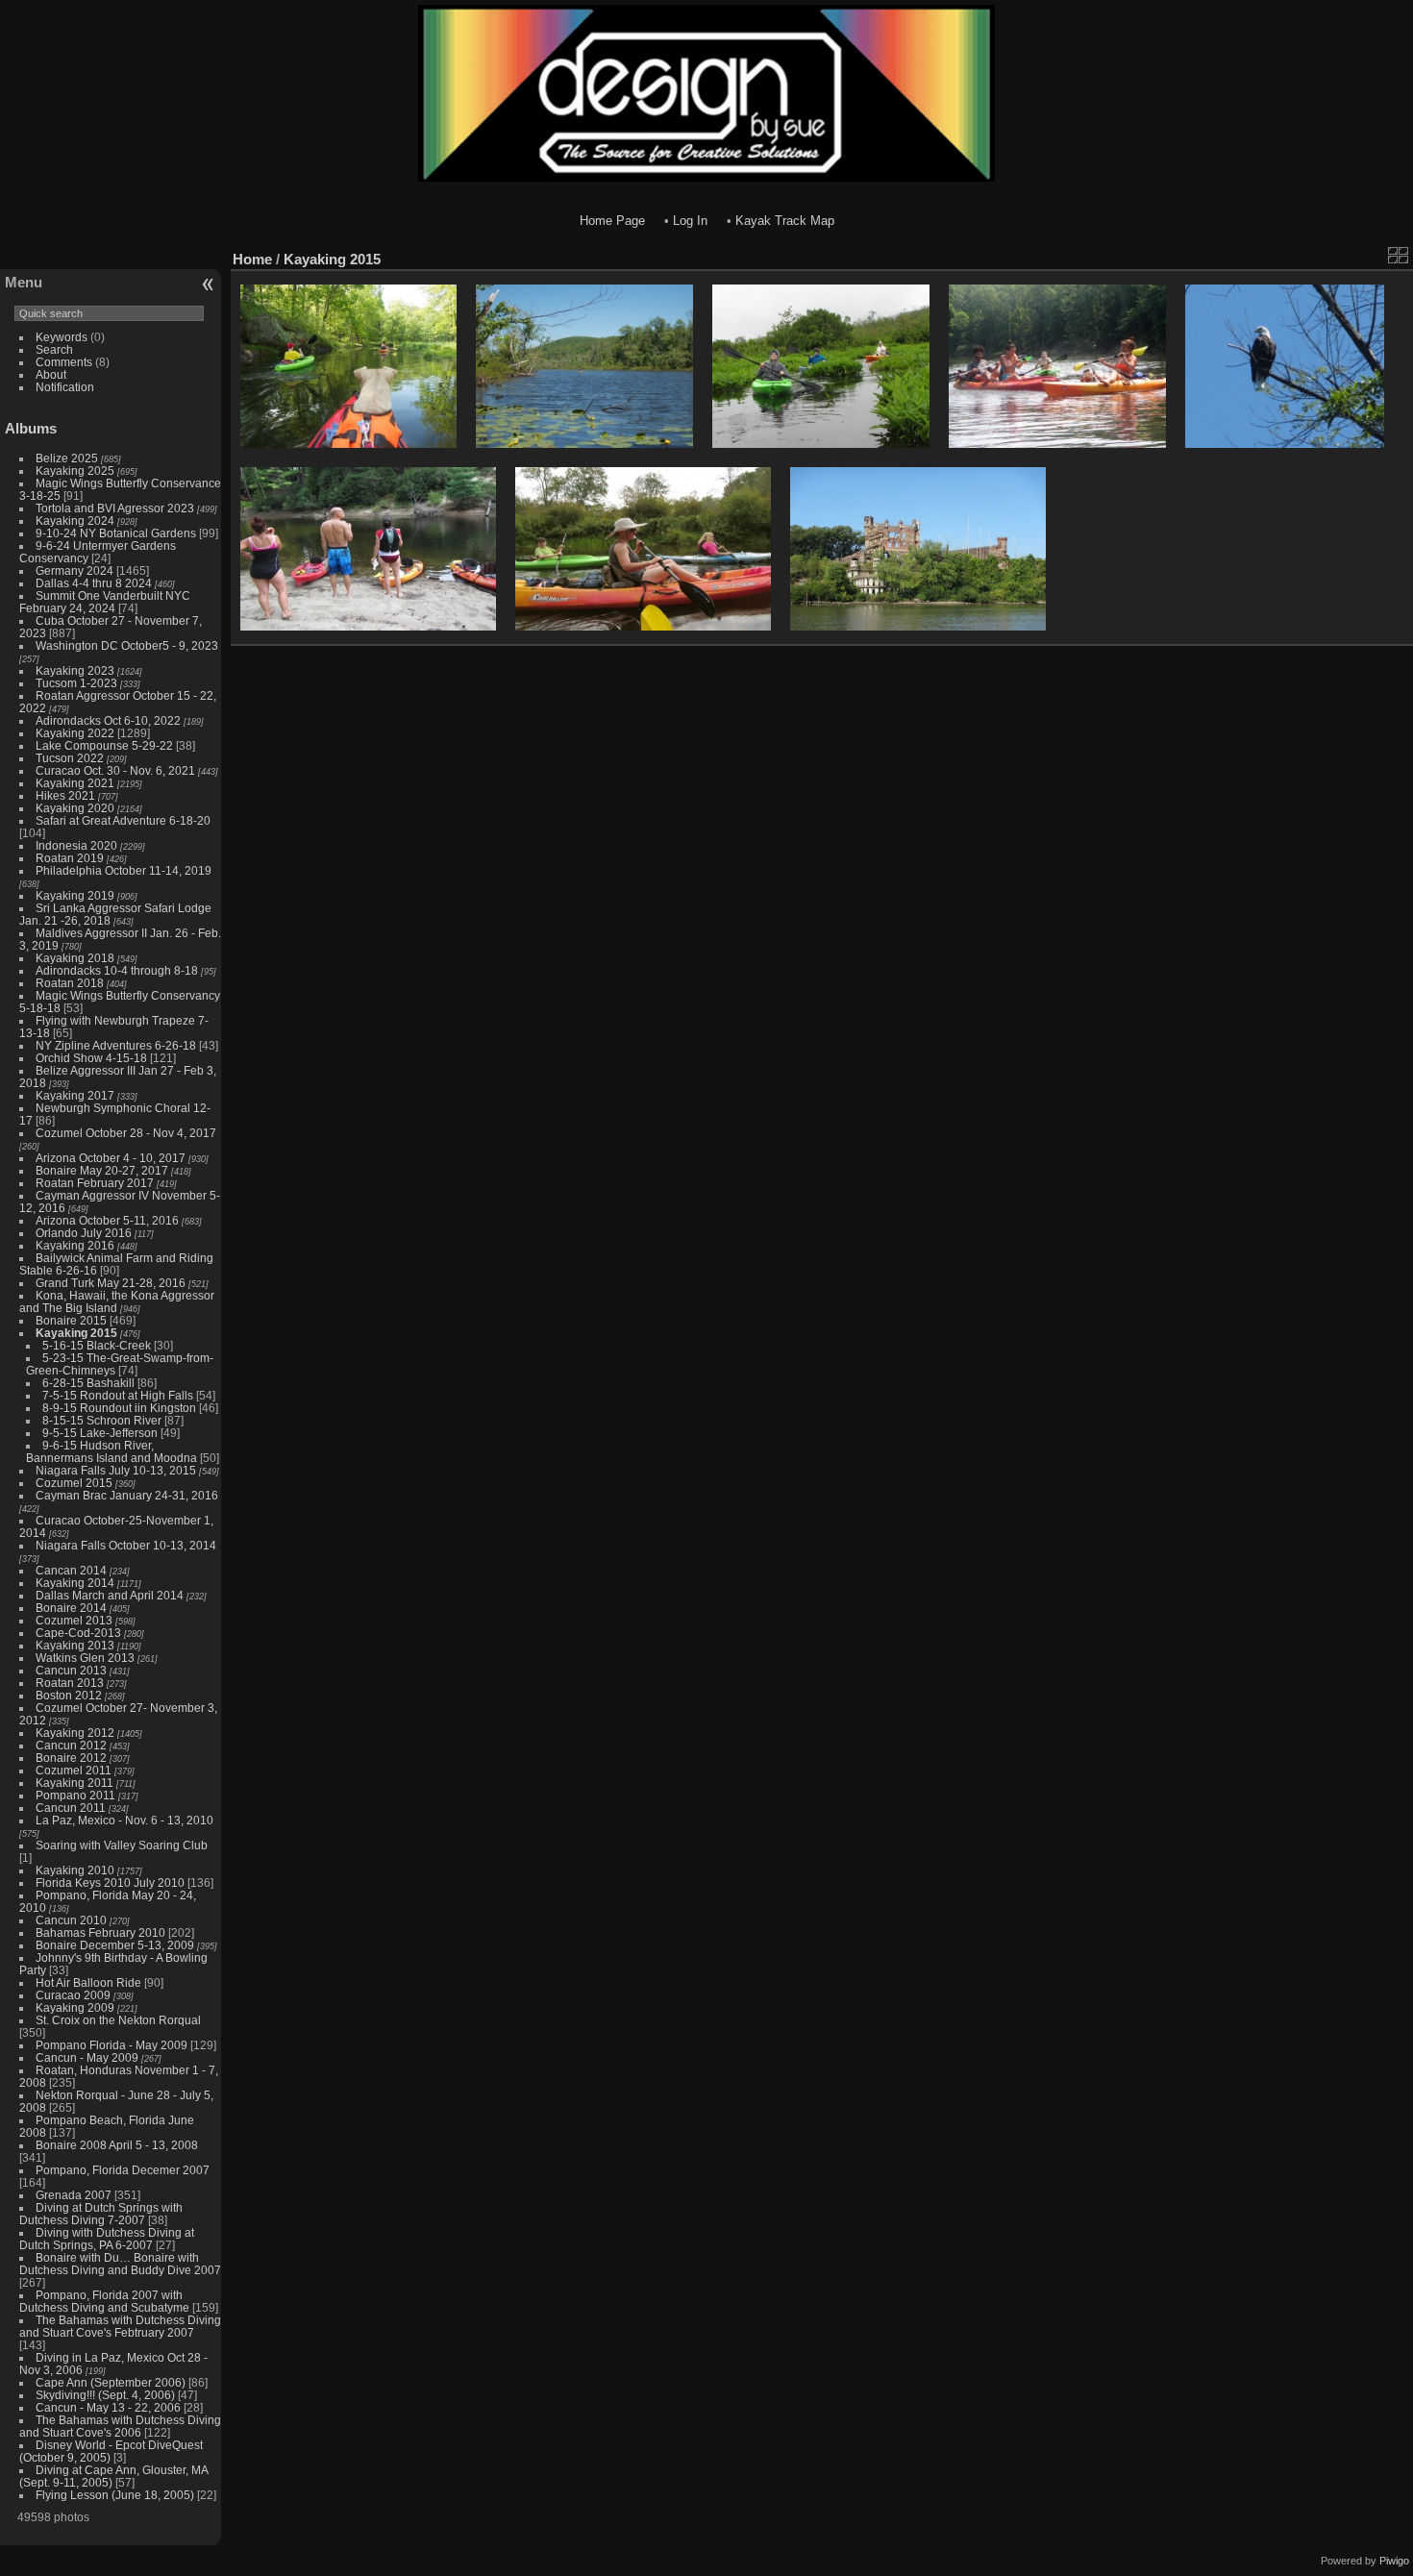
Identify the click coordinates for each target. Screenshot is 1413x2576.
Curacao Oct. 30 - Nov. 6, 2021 (115, 770)
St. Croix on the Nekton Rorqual (118, 2020)
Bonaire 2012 (71, 1758)
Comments (64, 362)
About (51, 374)
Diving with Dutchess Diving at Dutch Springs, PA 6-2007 (107, 2239)
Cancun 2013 (71, 1670)
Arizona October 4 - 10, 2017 (111, 1158)
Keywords (62, 337)
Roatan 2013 (70, 1683)
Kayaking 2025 (75, 471)
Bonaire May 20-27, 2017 (102, 1170)
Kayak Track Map (785, 221)
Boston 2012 (69, 1695)
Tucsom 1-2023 (76, 683)
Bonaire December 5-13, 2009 (115, 1945)
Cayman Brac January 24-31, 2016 (127, 1495)
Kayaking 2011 (74, 1783)
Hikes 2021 (65, 795)
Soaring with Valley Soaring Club (122, 1845)
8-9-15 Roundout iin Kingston (119, 1408)
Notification (65, 387)
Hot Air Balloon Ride (88, 1982)
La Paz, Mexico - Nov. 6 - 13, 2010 (124, 1820)
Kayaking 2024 (75, 520)
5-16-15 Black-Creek (97, 1345)
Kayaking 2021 (75, 783)
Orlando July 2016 (84, 1233)
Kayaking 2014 (75, 1583)
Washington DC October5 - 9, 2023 (127, 645)
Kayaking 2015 (76, 1333)
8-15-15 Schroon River (102, 1420)
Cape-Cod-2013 (78, 1633)
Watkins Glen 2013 (85, 1658)
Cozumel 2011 (74, 1770)
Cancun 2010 (71, 1920)
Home (252, 259)
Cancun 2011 (71, 1808)
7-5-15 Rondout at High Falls (118, 1395)
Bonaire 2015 (71, 1320)
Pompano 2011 (75, 1795)
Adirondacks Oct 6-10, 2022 (108, 720)
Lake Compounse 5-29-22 (104, 745)
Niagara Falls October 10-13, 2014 (126, 1545)
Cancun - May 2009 (87, 2057)
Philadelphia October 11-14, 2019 (124, 870)
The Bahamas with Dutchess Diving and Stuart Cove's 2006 (120, 2426)
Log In (690, 221)
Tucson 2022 (70, 758)
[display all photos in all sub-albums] (1399, 255)
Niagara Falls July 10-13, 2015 (116, 1470)
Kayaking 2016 (75, 1245)
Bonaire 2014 (71, 1608)
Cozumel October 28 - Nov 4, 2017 (126, 1133)
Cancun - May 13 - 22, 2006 (108, 2407)
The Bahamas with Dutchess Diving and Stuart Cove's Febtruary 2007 (120, 2326)
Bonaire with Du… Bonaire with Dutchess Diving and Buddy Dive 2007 (120, 2264)
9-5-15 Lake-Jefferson (100, 1433)
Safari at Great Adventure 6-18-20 (123, 820)
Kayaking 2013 (75, 1645)
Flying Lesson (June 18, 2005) (115, 2495)
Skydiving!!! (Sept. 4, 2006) (105, 2395)
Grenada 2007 (74, 2195)
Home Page (612, 221)
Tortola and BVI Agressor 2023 (116, 508)
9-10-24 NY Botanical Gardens (116, 533)
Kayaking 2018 (75, 958)
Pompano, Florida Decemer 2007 (123, 2170)
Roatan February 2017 (95, 1183)
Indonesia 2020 (76, 845)
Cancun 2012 (71, 1745)
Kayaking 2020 (75, 808)
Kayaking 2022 (75, 733)
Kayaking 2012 (75, 1733)
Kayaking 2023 (75, 670)
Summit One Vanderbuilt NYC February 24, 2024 (105, 602)
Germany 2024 (74, 570)
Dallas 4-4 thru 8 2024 (94, 583)
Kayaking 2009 (75, 2007)
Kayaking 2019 (75, 895)
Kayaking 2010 (75, 1870)
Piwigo (1394, 2561)
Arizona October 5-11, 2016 (107, 1220)
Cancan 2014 (71, 1570)
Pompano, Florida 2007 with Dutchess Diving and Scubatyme (104, 2301)
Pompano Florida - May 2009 (112, 2045)
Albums (31, 428)
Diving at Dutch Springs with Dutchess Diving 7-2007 (101, 2214)
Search (54, 349)
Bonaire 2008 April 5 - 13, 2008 (117, 2145)
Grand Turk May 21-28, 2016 (111, 1283)
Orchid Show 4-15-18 (91, 1058)
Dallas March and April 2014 (110, 1595)
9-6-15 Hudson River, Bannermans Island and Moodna (112, 1451)
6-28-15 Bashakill (88, 1383)
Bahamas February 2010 (100, 1932)
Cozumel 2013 (74, 1620)
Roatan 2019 (70, 858)
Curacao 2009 (73, 1995)
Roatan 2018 (70, 983)
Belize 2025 (67, 458)
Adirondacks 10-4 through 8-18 (117, 970)
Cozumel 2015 (74, 1483)
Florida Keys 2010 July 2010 (110, 1882)
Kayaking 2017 (75, 1095)
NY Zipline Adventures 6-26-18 (116, 1045)
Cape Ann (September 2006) (111, 2382)
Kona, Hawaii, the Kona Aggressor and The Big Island (117, 1301)
